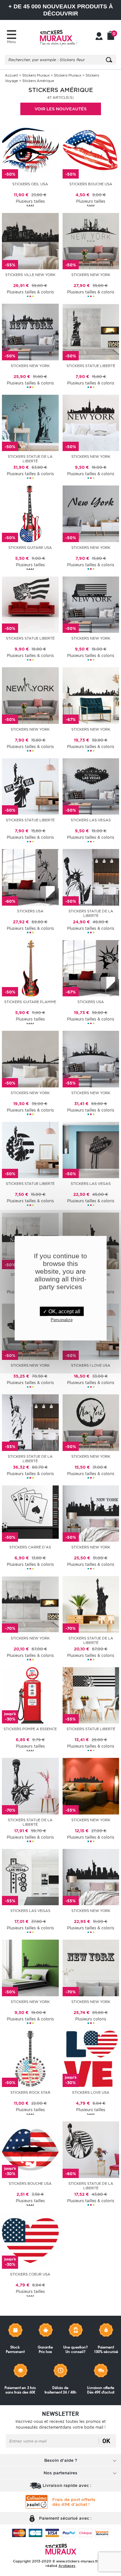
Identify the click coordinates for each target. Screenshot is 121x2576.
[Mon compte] (99, 37)
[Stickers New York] (91, 695)
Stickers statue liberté (91, 366)
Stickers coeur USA (30, 2274)
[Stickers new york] (91, 240)
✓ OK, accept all (62, 1311)
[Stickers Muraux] (58, 37)
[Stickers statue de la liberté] (30, 422)
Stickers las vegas (91, 820)
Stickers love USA (91, 2092)
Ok (106, 2441)
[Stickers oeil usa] (30, 150)
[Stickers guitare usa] (30, 513)
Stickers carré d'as (30, 1547)
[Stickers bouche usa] (91, 150)
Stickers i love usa (91, 1365)
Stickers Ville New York (30, 275)
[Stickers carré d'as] (30, 1513)
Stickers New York (91, 729)
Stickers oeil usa (30, 184)
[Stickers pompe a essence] (30, 1695)
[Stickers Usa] (30, 877)
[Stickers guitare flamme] (30, 968)
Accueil (11, 75)
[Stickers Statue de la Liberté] (91, 877)
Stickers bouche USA (30, 2184)
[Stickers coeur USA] (30, 2240)
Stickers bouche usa (91, 184)
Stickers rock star (30, 2092)
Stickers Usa (30, 911)
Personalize (62, 1320)
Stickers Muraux (36, 75)
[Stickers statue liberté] (91, 332)
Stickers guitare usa (30, 548)
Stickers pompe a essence (30, 1729)
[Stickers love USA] (91, 2058)
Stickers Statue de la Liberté (91, 913)
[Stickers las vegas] (91, 786)
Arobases (67, 2566)
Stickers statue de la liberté (30, 459)
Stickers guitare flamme (30, 1002)
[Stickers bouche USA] (30, 2149)
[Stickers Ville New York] (30, 240)
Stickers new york (91, 275)
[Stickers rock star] (30, 2058)
